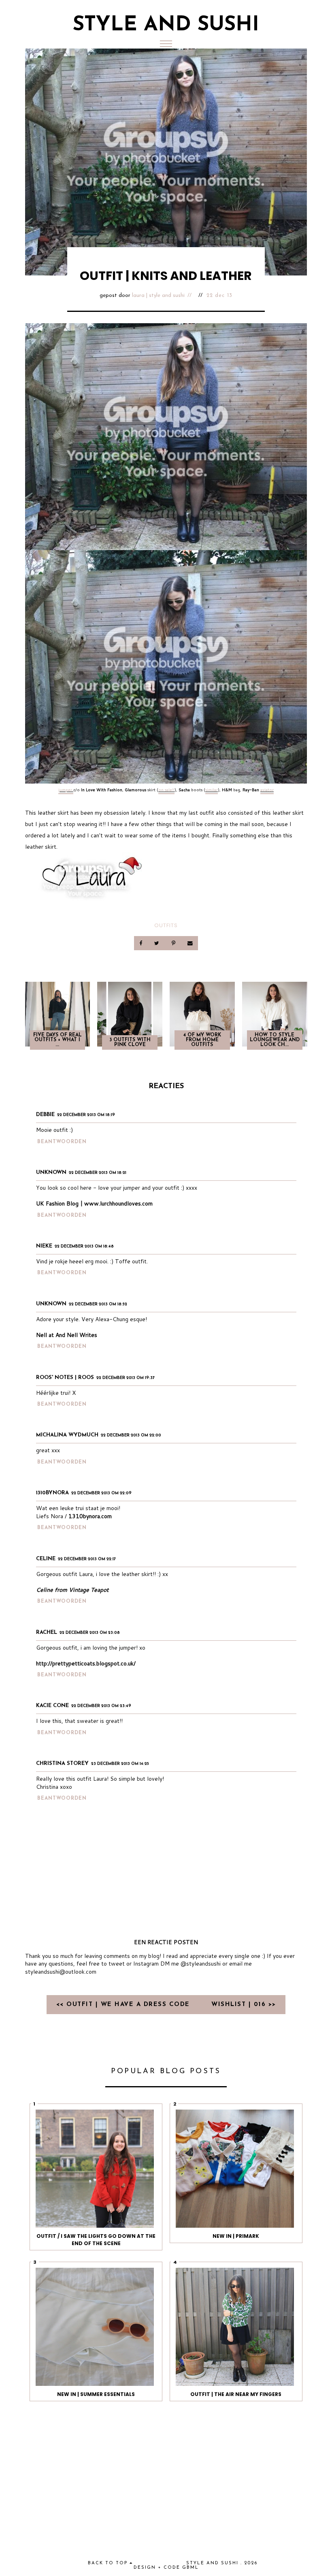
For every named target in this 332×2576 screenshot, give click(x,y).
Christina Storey (62, 1764)
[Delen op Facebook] (142, 943)
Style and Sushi (166, 25)
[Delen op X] (157, 943)
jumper (66, 790)
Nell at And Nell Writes (67, 1335)
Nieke (44, 1246)
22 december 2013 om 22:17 (87, 1559)
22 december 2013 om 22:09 (101, 1493)
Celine (46, 1559)
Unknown (51, 1173)
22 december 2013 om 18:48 (84, 1247)
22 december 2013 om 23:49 (101, 1706)
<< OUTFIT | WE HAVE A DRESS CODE (125, 2005)
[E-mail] (190, 943)
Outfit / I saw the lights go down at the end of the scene (96, 2240)
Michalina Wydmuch (67, 1435)
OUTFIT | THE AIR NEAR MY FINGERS (236, 2394)
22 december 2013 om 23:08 (90, 1633)
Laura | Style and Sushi (158, 296)
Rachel (47, 1632)
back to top (109, 2563)
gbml (190, 2568)
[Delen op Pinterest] (174, 943)
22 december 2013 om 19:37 (126, 1378)
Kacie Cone (52, 1706)
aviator (267, 790)
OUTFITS (166, 925)
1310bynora (52, 1493)
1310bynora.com (90, 1516)
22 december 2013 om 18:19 (86, 1115)
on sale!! (166, 790)
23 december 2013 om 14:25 (120, 1764)
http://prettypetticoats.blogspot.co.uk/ (86, 1663)
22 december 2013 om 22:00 (131, 1435)
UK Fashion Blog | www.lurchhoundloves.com (94, 1203)
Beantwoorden (62, 1142)
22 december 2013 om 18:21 (98, 1173)
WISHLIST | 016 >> (244, 2005)
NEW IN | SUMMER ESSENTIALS (96, 2394)
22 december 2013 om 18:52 (98, 1304)
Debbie (45, 1115)
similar (212, 790)
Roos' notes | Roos (65, 1378)
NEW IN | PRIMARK (236, 2236)
